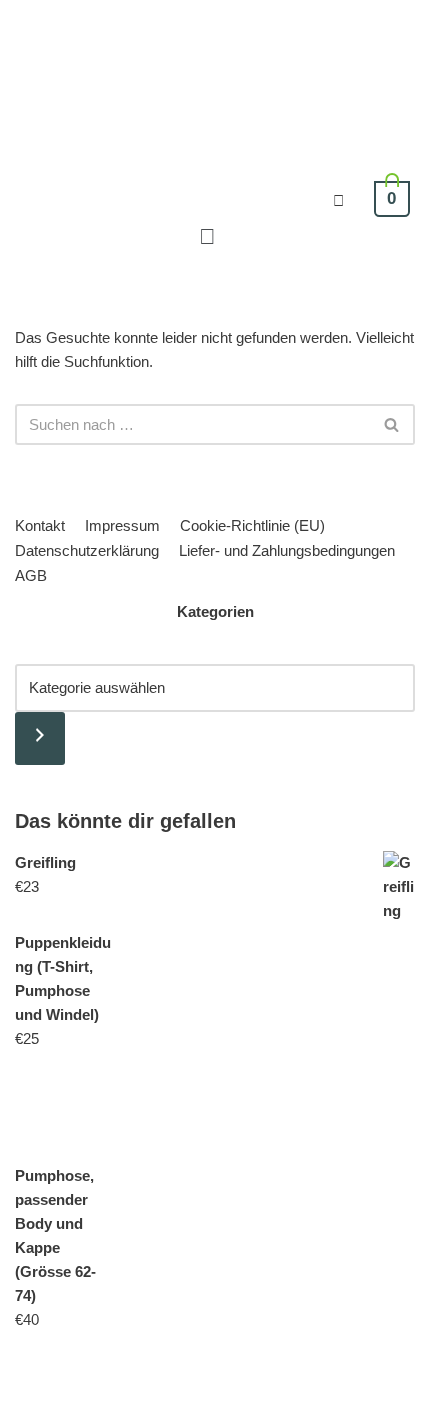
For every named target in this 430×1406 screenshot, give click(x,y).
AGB (31, 575)
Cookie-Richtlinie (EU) (252, 525)
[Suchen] (392, 424)
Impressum (122, 525)
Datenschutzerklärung (87, 550)
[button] (207, 236)
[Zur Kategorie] (40, 738)
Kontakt (40, 525)
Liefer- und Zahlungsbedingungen (287, 550)
